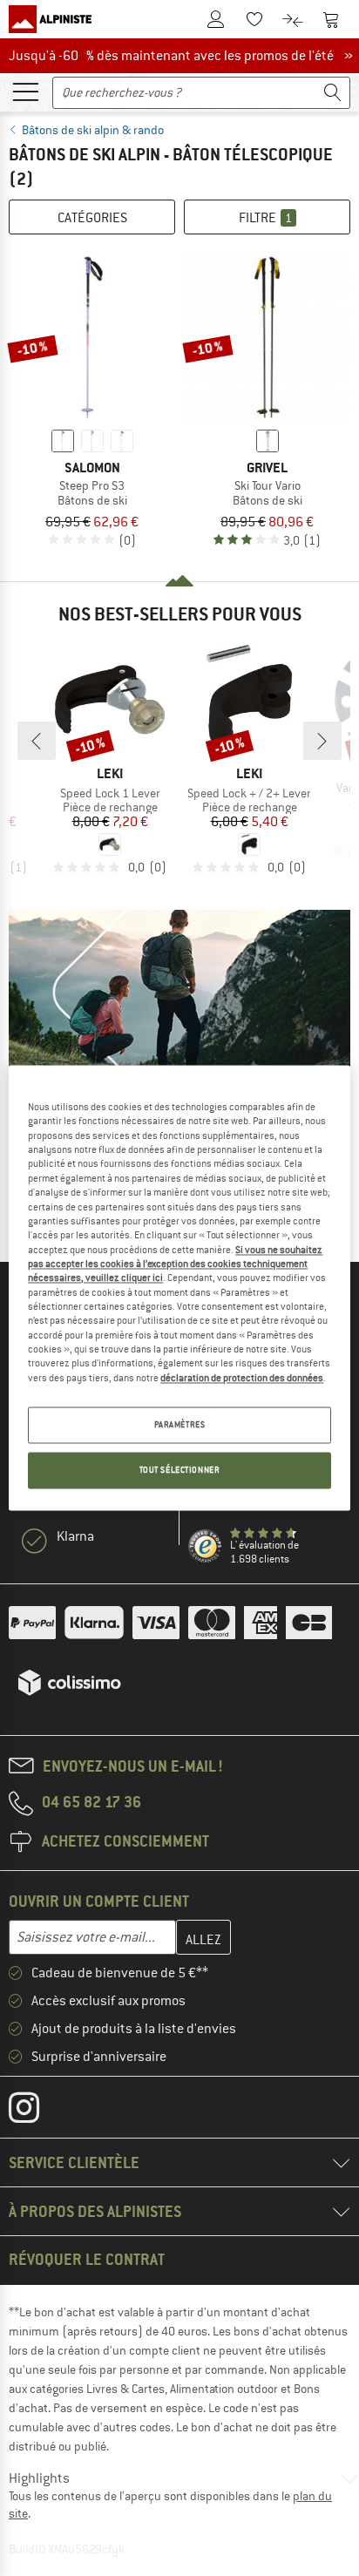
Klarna (75, 1536)
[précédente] (37, 741)
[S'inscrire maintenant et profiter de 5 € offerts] (179, 1064)
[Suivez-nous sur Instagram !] (37, 2112)
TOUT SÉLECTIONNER (180, 1471)
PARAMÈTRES (180, 1425)
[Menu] (25, 91)
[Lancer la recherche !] (333, 93)
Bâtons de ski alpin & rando (93, 130)
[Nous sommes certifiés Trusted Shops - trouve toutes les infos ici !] (206, 1547)
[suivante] (322, 741)
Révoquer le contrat (87, 2259)
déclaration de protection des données (242, 1378)
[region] (179, 1288)
